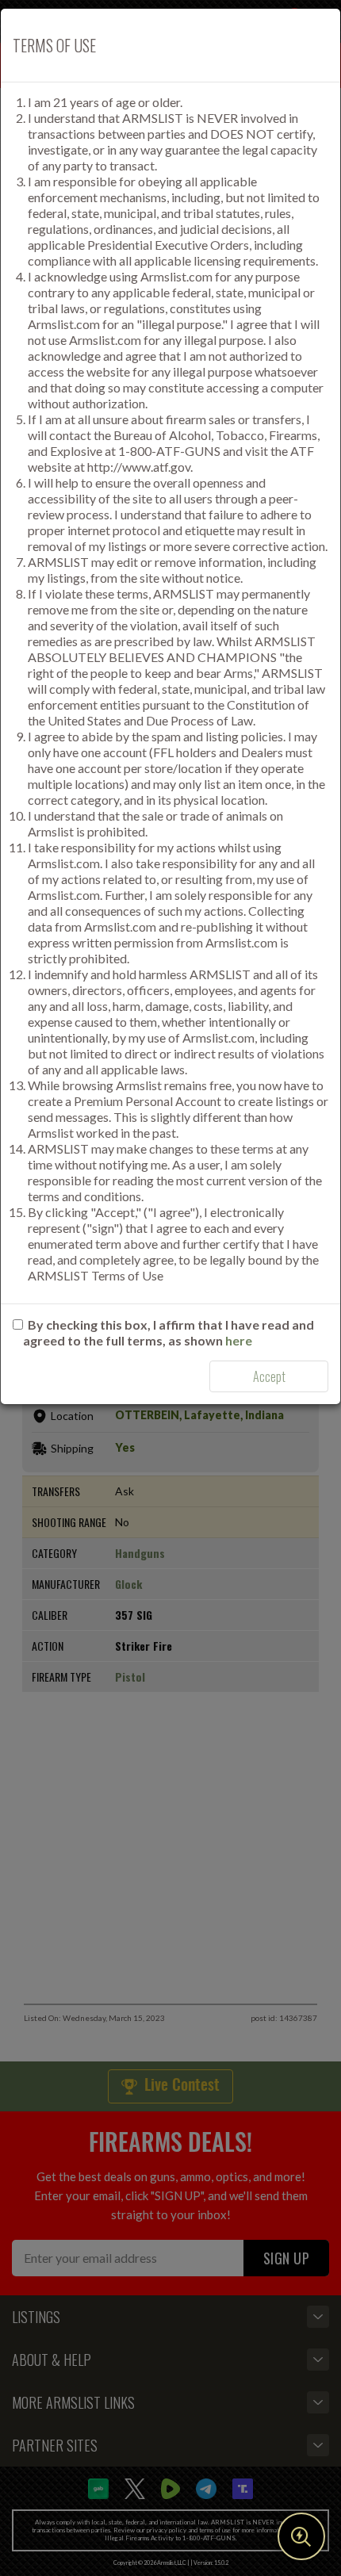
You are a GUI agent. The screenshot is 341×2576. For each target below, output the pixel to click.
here (239, 1340)
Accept (269, 1376)
